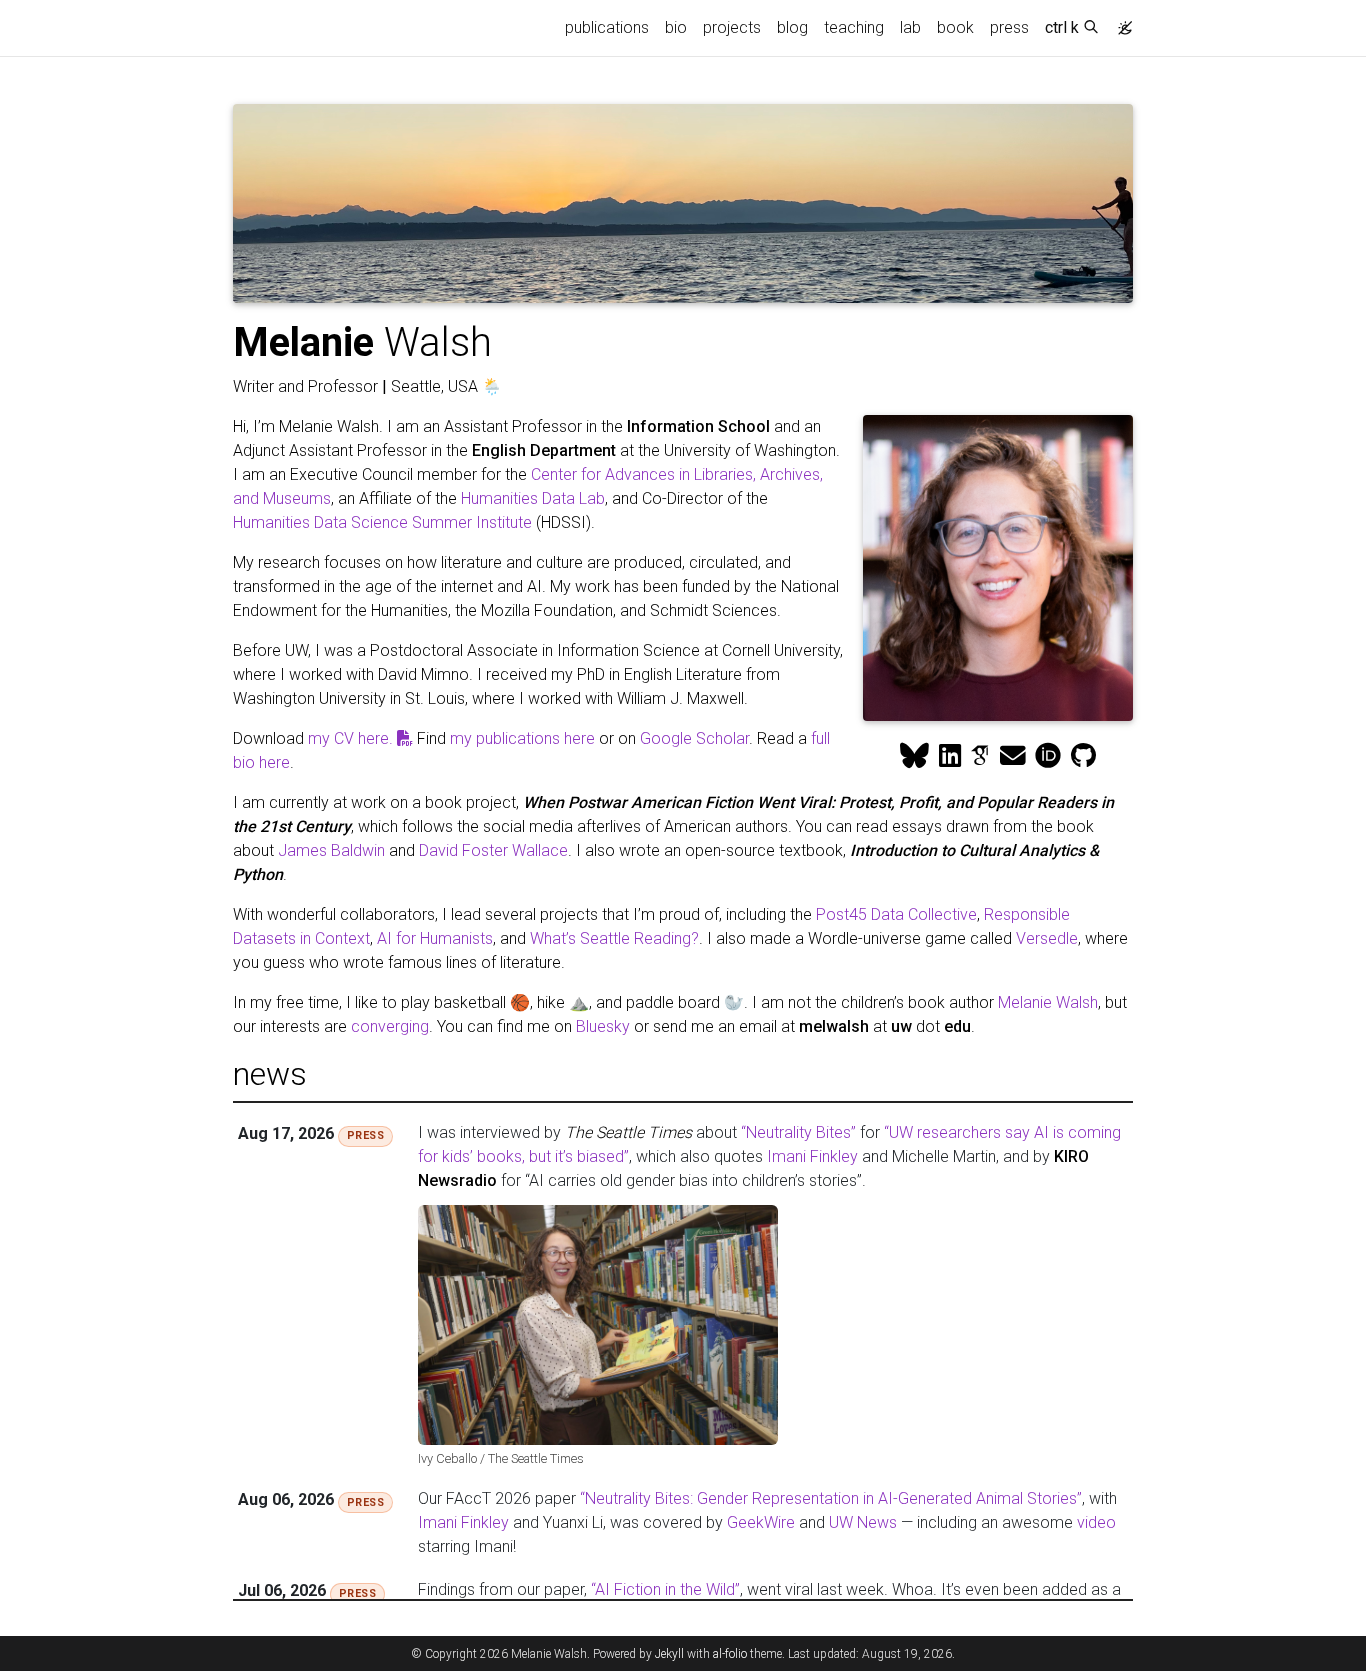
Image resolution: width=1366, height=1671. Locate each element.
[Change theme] (1120, 22)
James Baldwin (331, 850)
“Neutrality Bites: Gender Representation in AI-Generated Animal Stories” (831, 1498)
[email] (1013, 756)
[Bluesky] (914, 756)
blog (792, 27)
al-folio (730, 1654)
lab (910, 27)
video (1096, 1522)
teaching (854, 27)
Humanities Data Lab (533, 498)
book (955, 27)
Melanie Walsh (1048, 1002)
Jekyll (669, 1654)
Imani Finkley (812, 1156)
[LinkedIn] (950, 756)
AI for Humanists (435, 938)
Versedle (1047, 938)
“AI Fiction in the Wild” (665, 1589)
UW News (863, 1522)
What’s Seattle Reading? (614, 938)
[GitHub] (1083, 756)
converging (390, 1026)
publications (607, 27)
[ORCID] (1048, 756)
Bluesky (603, 1026)
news (270, 1074)
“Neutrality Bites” (798, 1132)
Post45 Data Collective (896, 914)
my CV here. (352, 738)
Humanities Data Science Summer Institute (382, 522)
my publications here (522, 738)
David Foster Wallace (493, 850)
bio (676, 27)
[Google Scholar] (980, 756)
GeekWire (761, 1522)
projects (732, 27)
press (1009, 27)
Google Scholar (694, 738)
